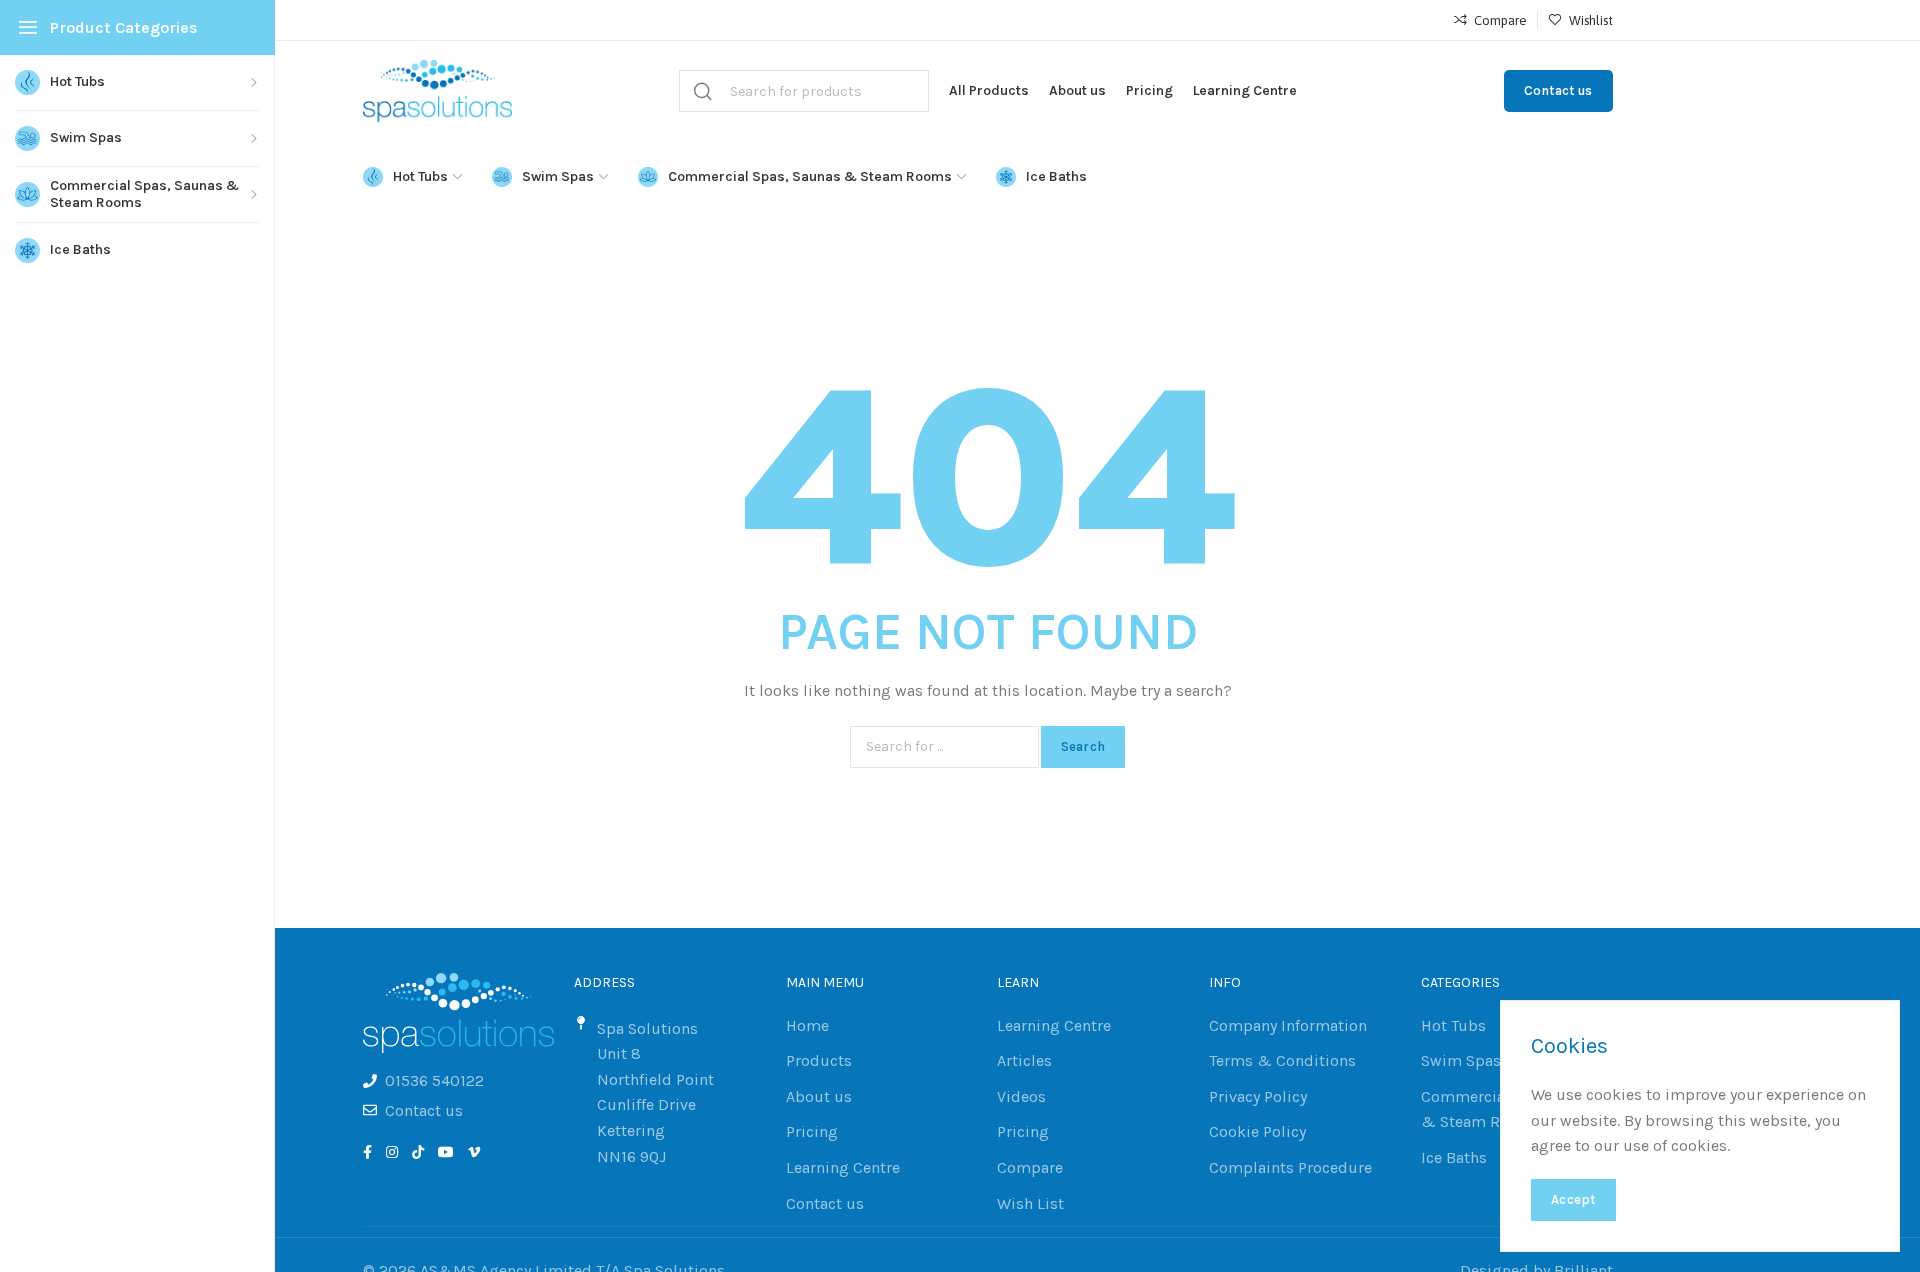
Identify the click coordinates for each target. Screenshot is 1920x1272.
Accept (1573, 1199)
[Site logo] (438, 91)
